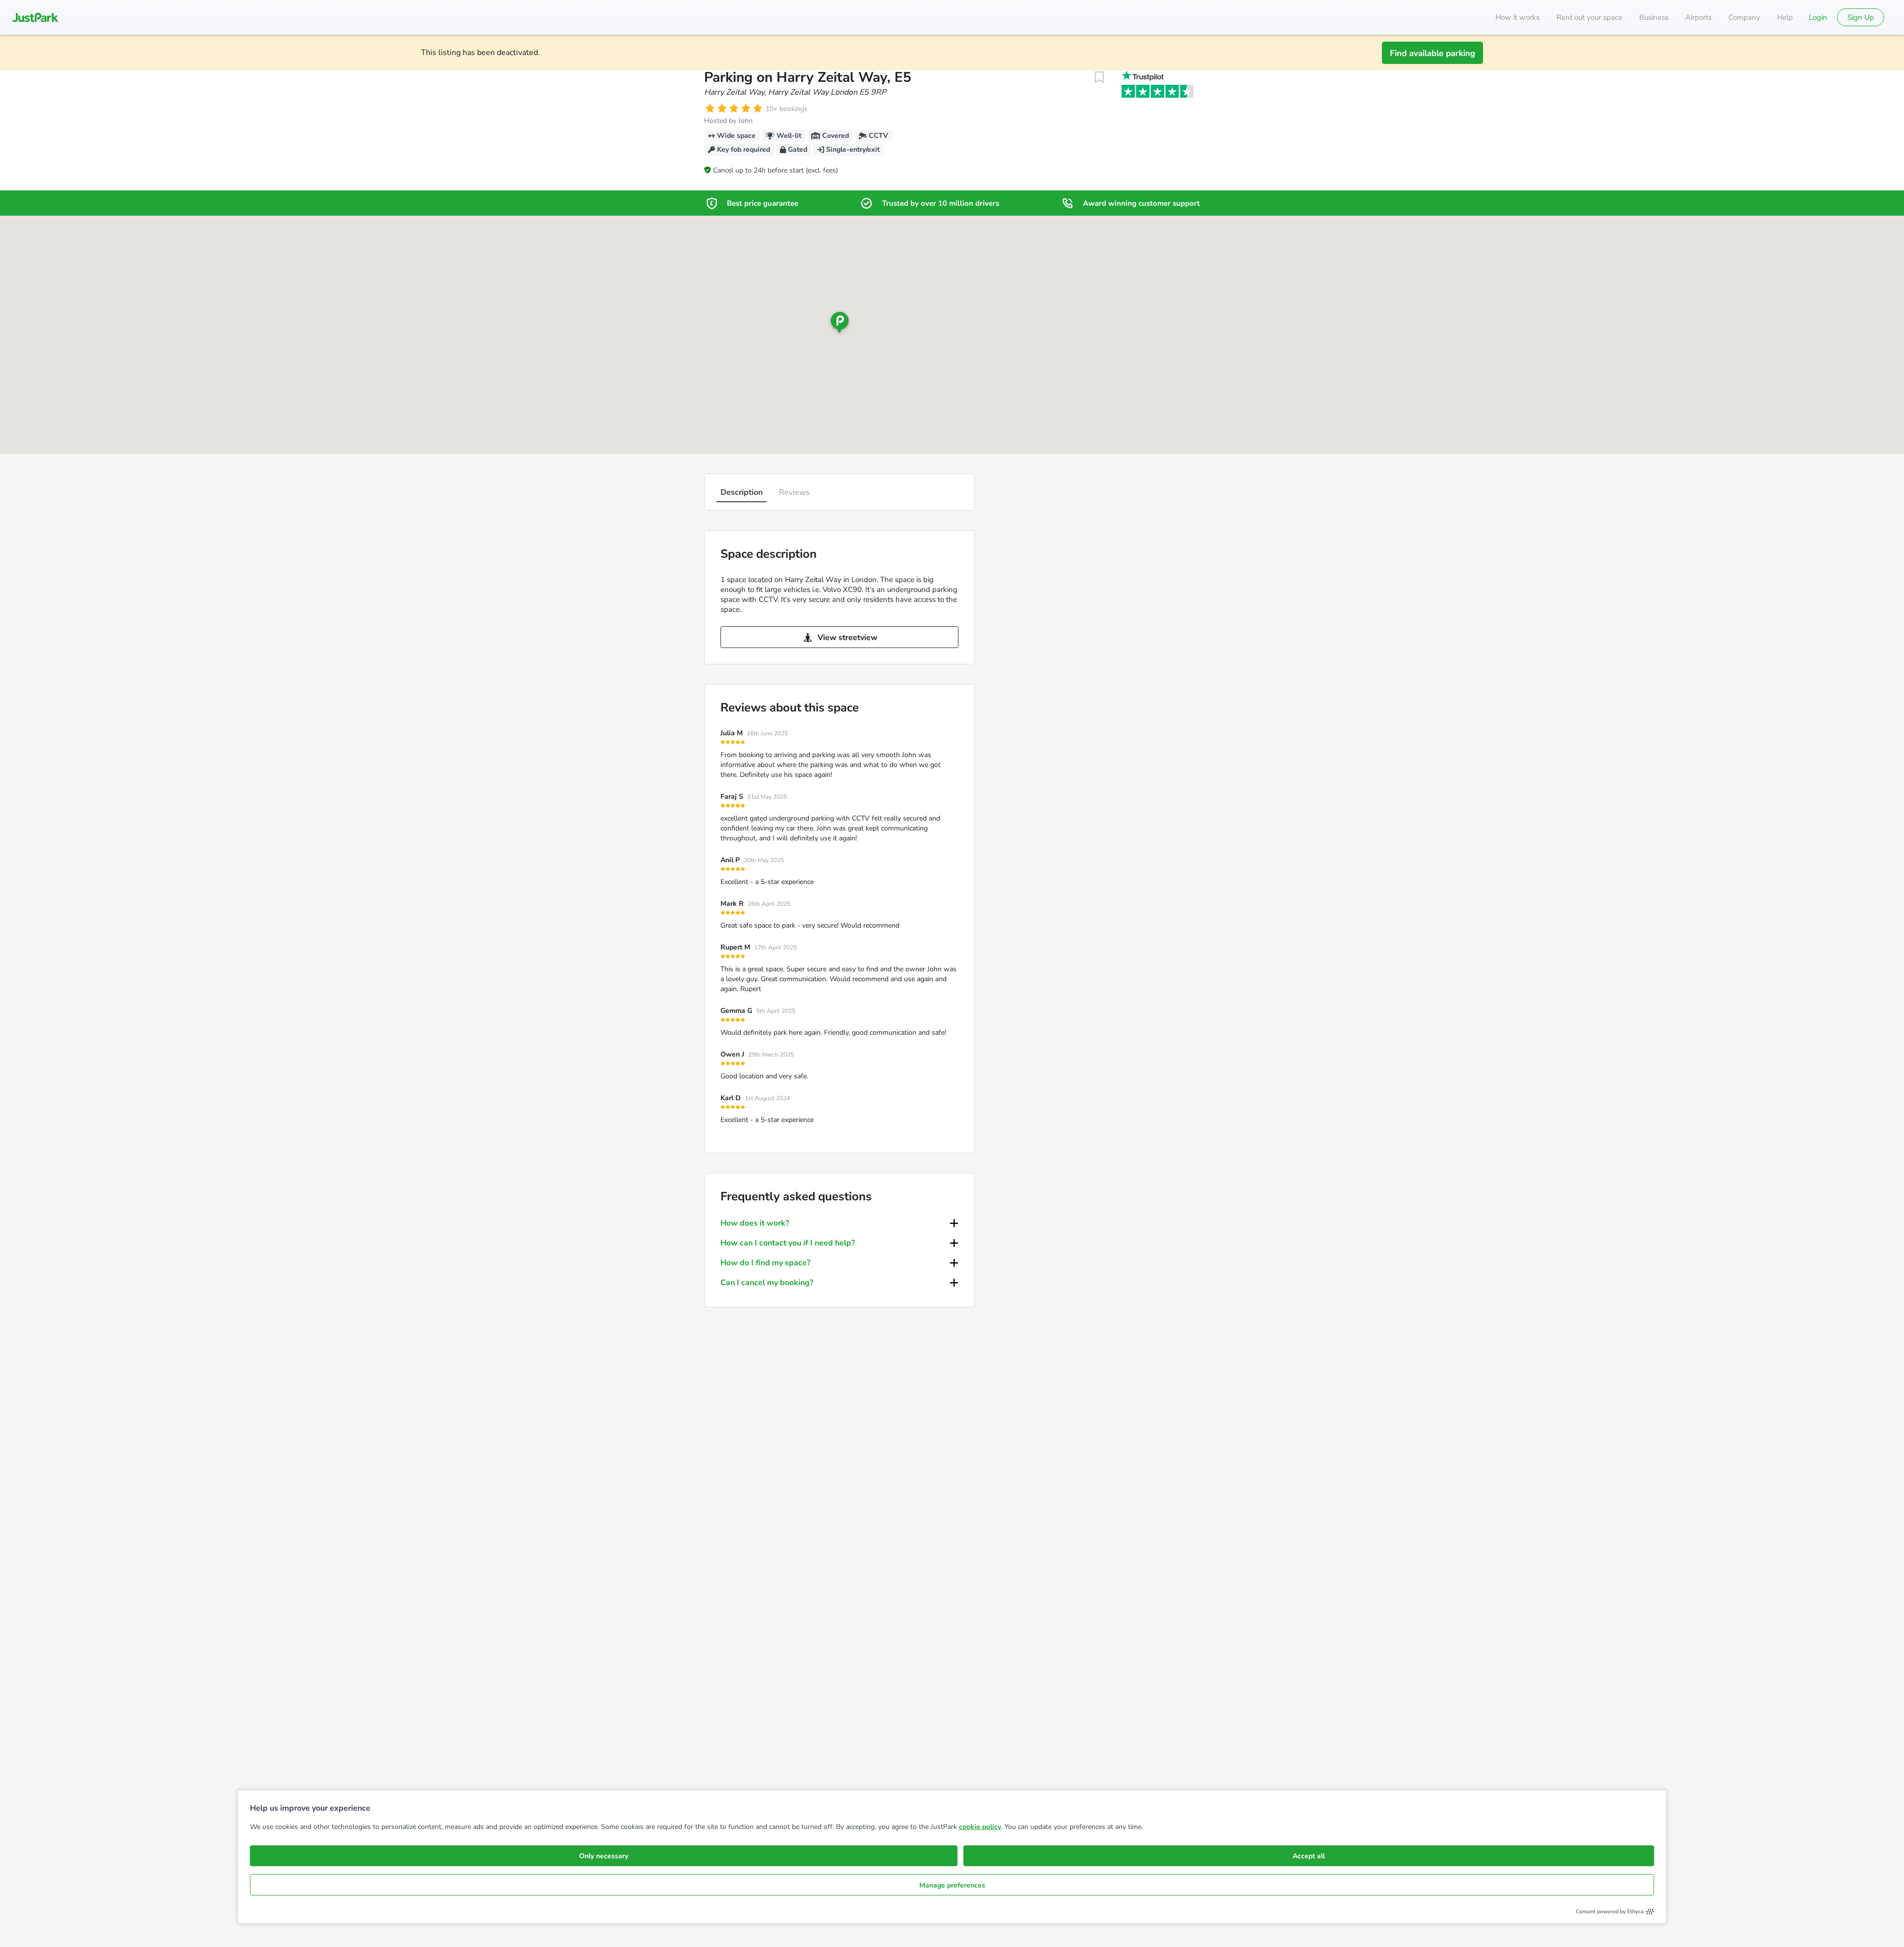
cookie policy (980, 1827)
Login (1818, 17)
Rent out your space (1589, 17)
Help (1785, 17)
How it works (1517, 17)
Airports (1698, 17)
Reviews (794, 492)
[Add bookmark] (1099, 77)
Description (742, 492)
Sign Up (1861, 17)
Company (1744, 17)
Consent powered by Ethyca (1610, 1912)
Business (1654, 17)
